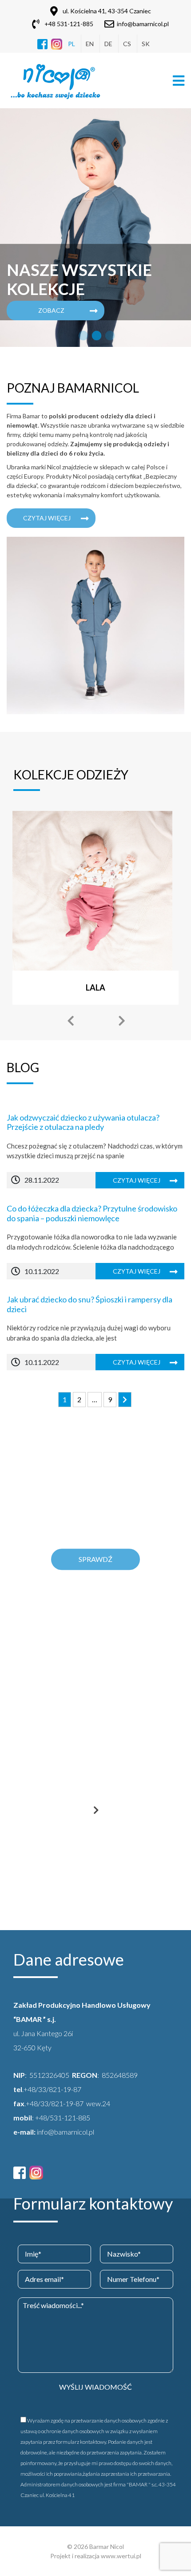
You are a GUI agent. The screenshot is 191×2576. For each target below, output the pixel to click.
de (108, 44)
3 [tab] (109, 336)
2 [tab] (95, 336)
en (90, 44)
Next (121, 1021)
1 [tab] (82, 336)
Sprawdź (95, 1559)
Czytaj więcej (47, 518)
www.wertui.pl (121, 2556)
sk (146, 44)
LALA (95, 987)
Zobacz (51, 310)
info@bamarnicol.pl (143, 24)
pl (72, 44)
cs (127, 44)
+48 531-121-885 (69, 24)
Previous (70, 1021)
